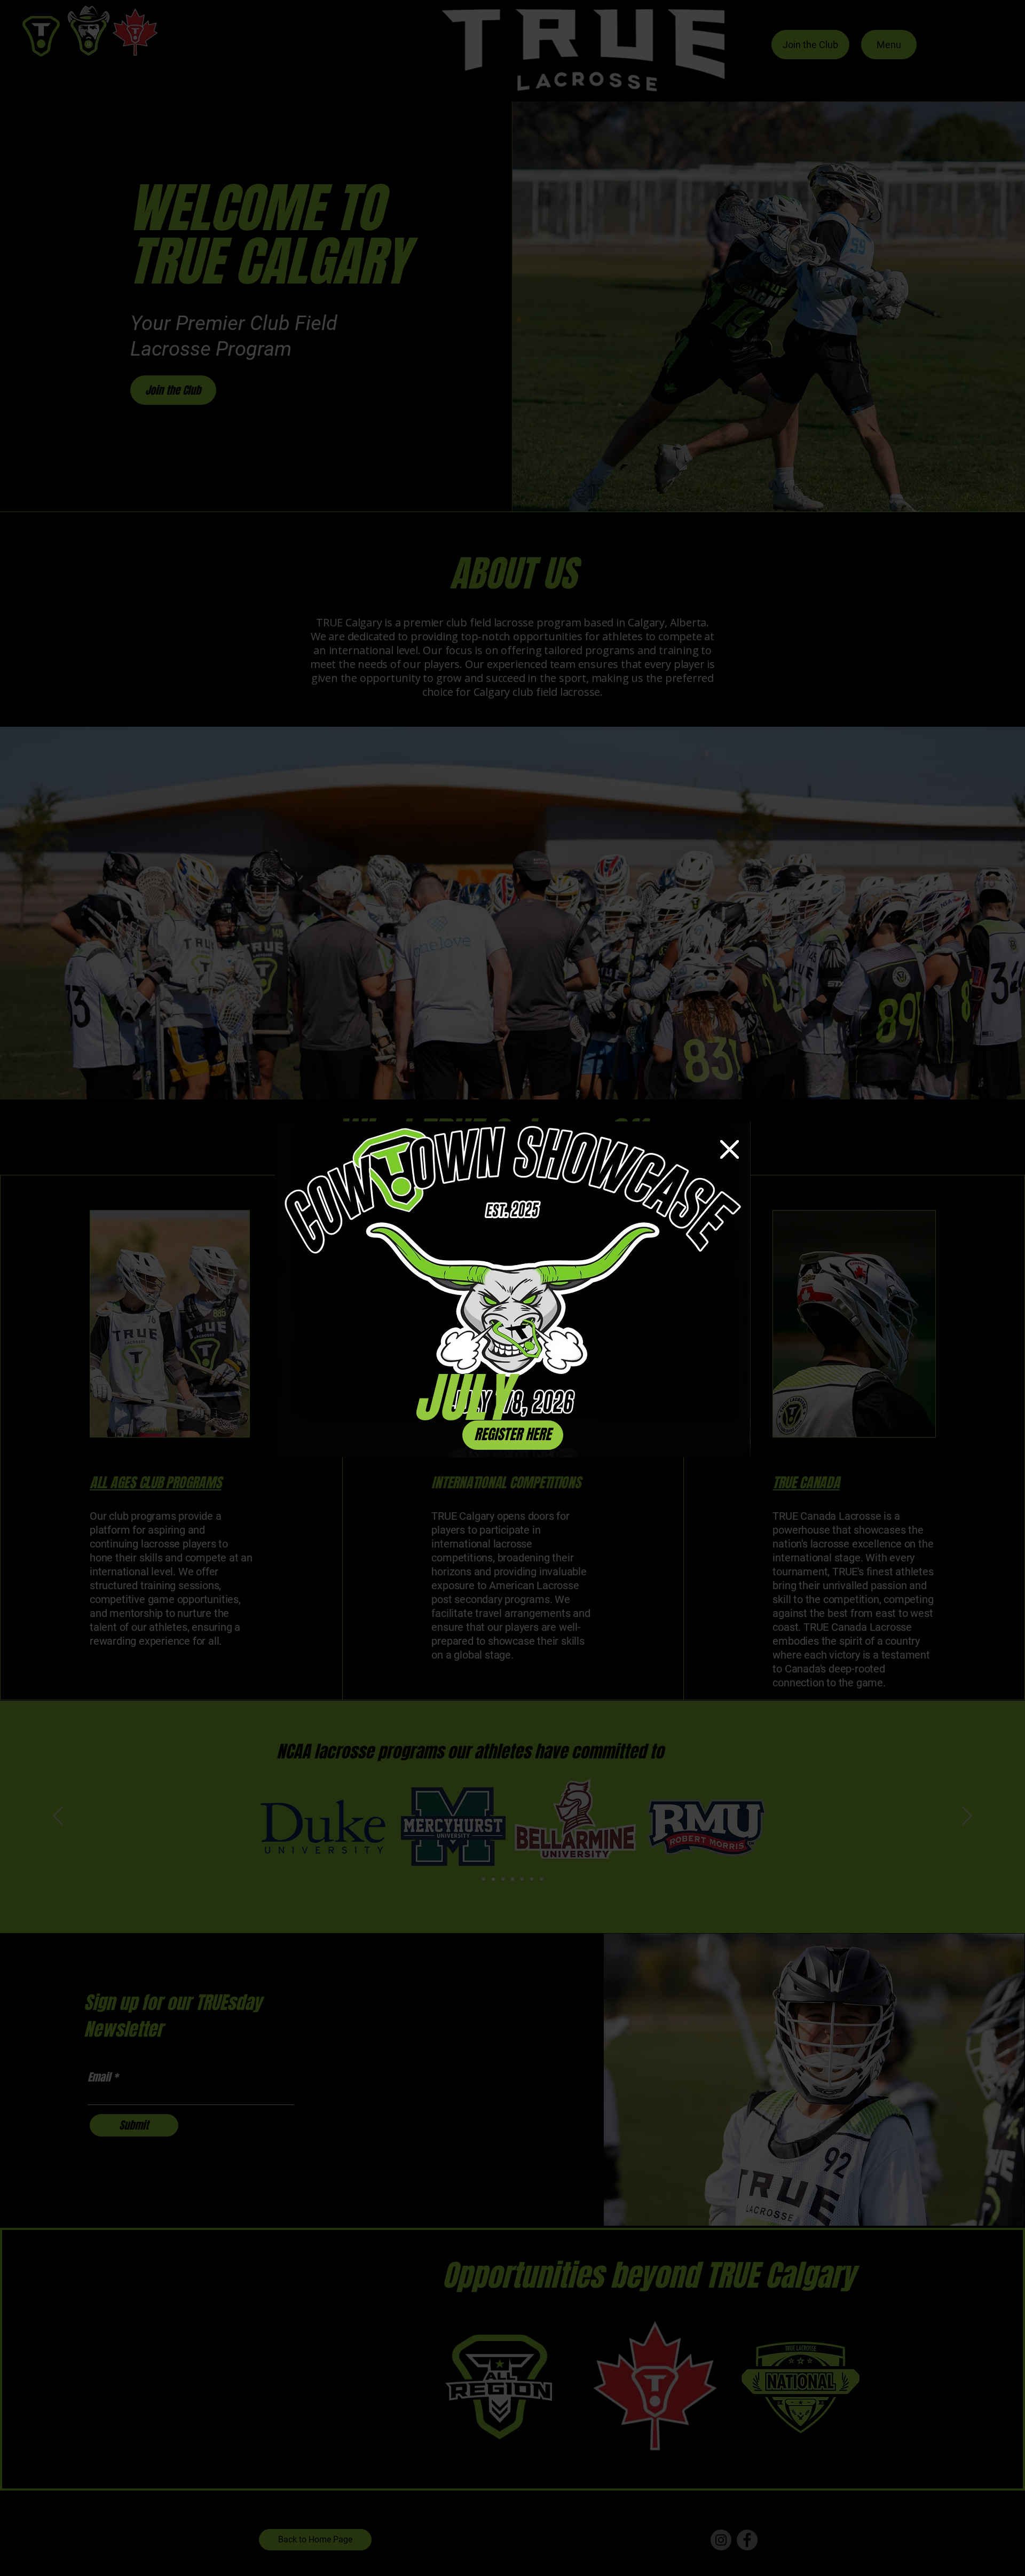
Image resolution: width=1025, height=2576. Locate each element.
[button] (730, 1149)
